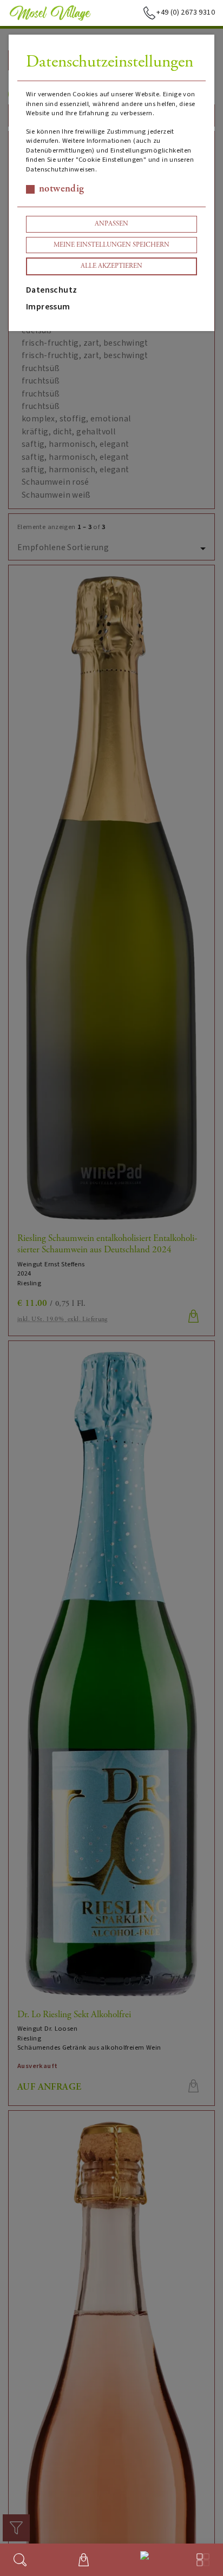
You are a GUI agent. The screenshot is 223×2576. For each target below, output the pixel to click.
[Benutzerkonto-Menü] (142, 2558)
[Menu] (203, 2560)
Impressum (48, 307)
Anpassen (111, 224)
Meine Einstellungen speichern (111, 245)
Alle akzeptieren (111, 266)
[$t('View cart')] (84, 2560)
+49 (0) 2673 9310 (186, 12)
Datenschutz (51, 290)
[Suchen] (20, 2560)
